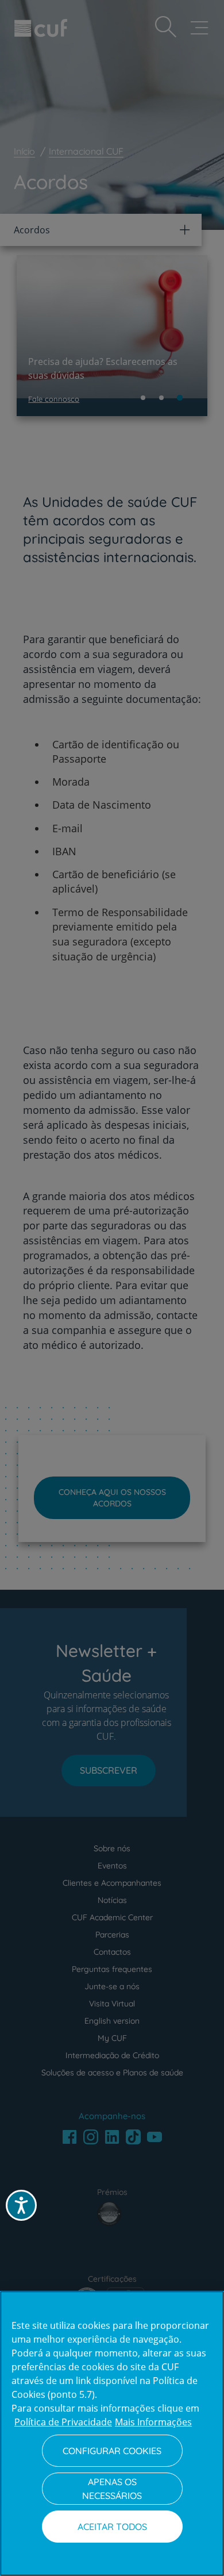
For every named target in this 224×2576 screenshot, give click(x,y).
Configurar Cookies (112, 2451)
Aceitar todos (112, 2527)
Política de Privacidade (63, 2422)
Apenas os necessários (112, 2489)
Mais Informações (153, 2422)
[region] (112, 2433)
